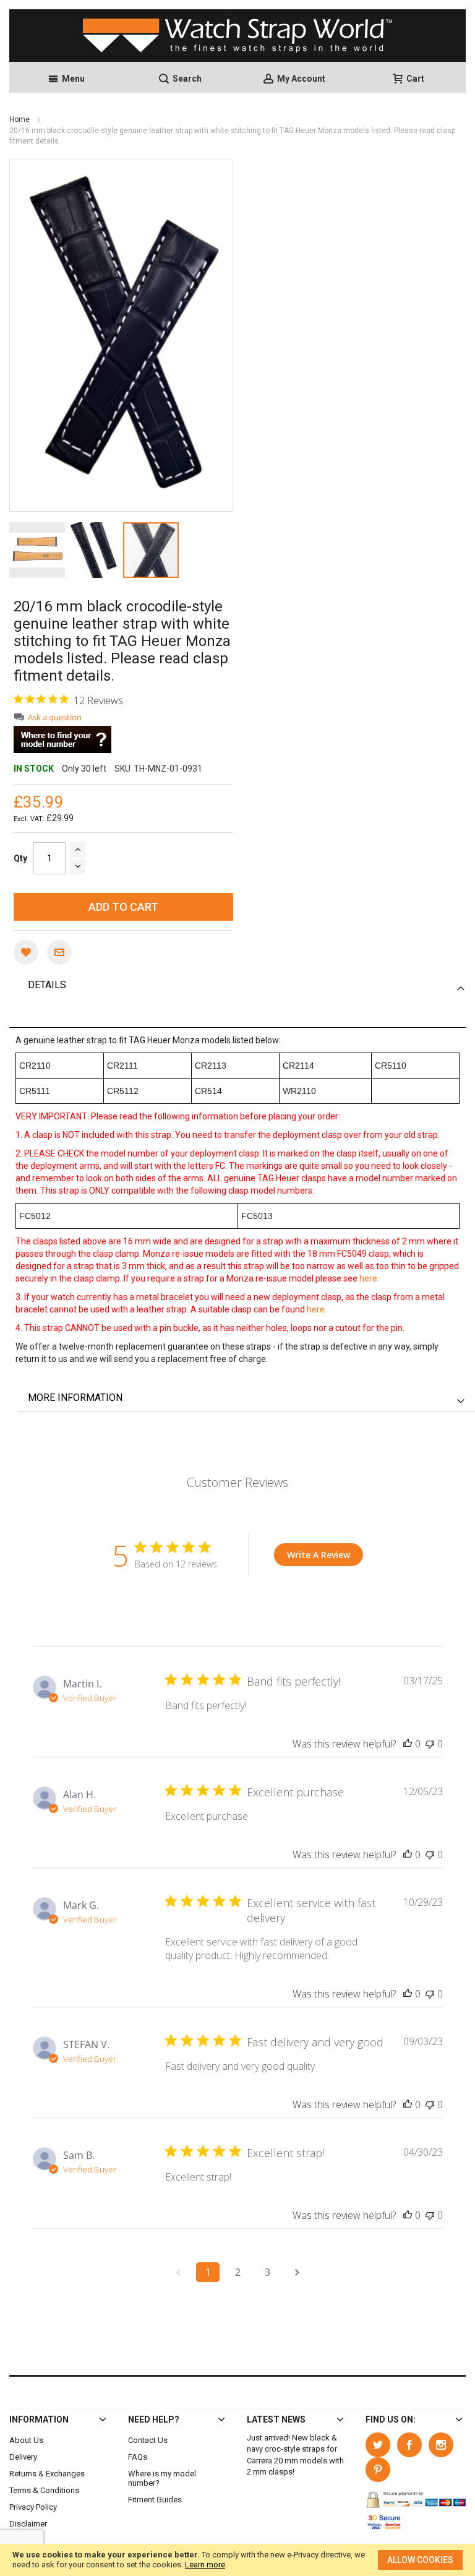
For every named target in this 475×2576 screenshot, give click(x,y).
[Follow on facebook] (413, 2443)
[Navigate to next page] (297, 2272)
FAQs (138, 2457)
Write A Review (319, 1555)
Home (20, 119)
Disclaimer (28, 2524)
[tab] (247, 985)
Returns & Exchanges (47, 2474)
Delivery (23, 2457)
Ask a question (55, 717)
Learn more (205, 2565)
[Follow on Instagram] (443, 2443)
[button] (38, 550)
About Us (26, 2440)
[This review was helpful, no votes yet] (408, 1744)
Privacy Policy (33, 2507)
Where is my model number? (162, 2478)
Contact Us (148, 2440)
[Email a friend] (59, 952)
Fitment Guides (155, 2500)
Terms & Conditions (44, 2490)
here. (369, 1278)
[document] (237, 2560)
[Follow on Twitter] (381, 2443)
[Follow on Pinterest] (380, 2467)
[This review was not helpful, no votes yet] (430, 1744)
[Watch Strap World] (237, 36)
